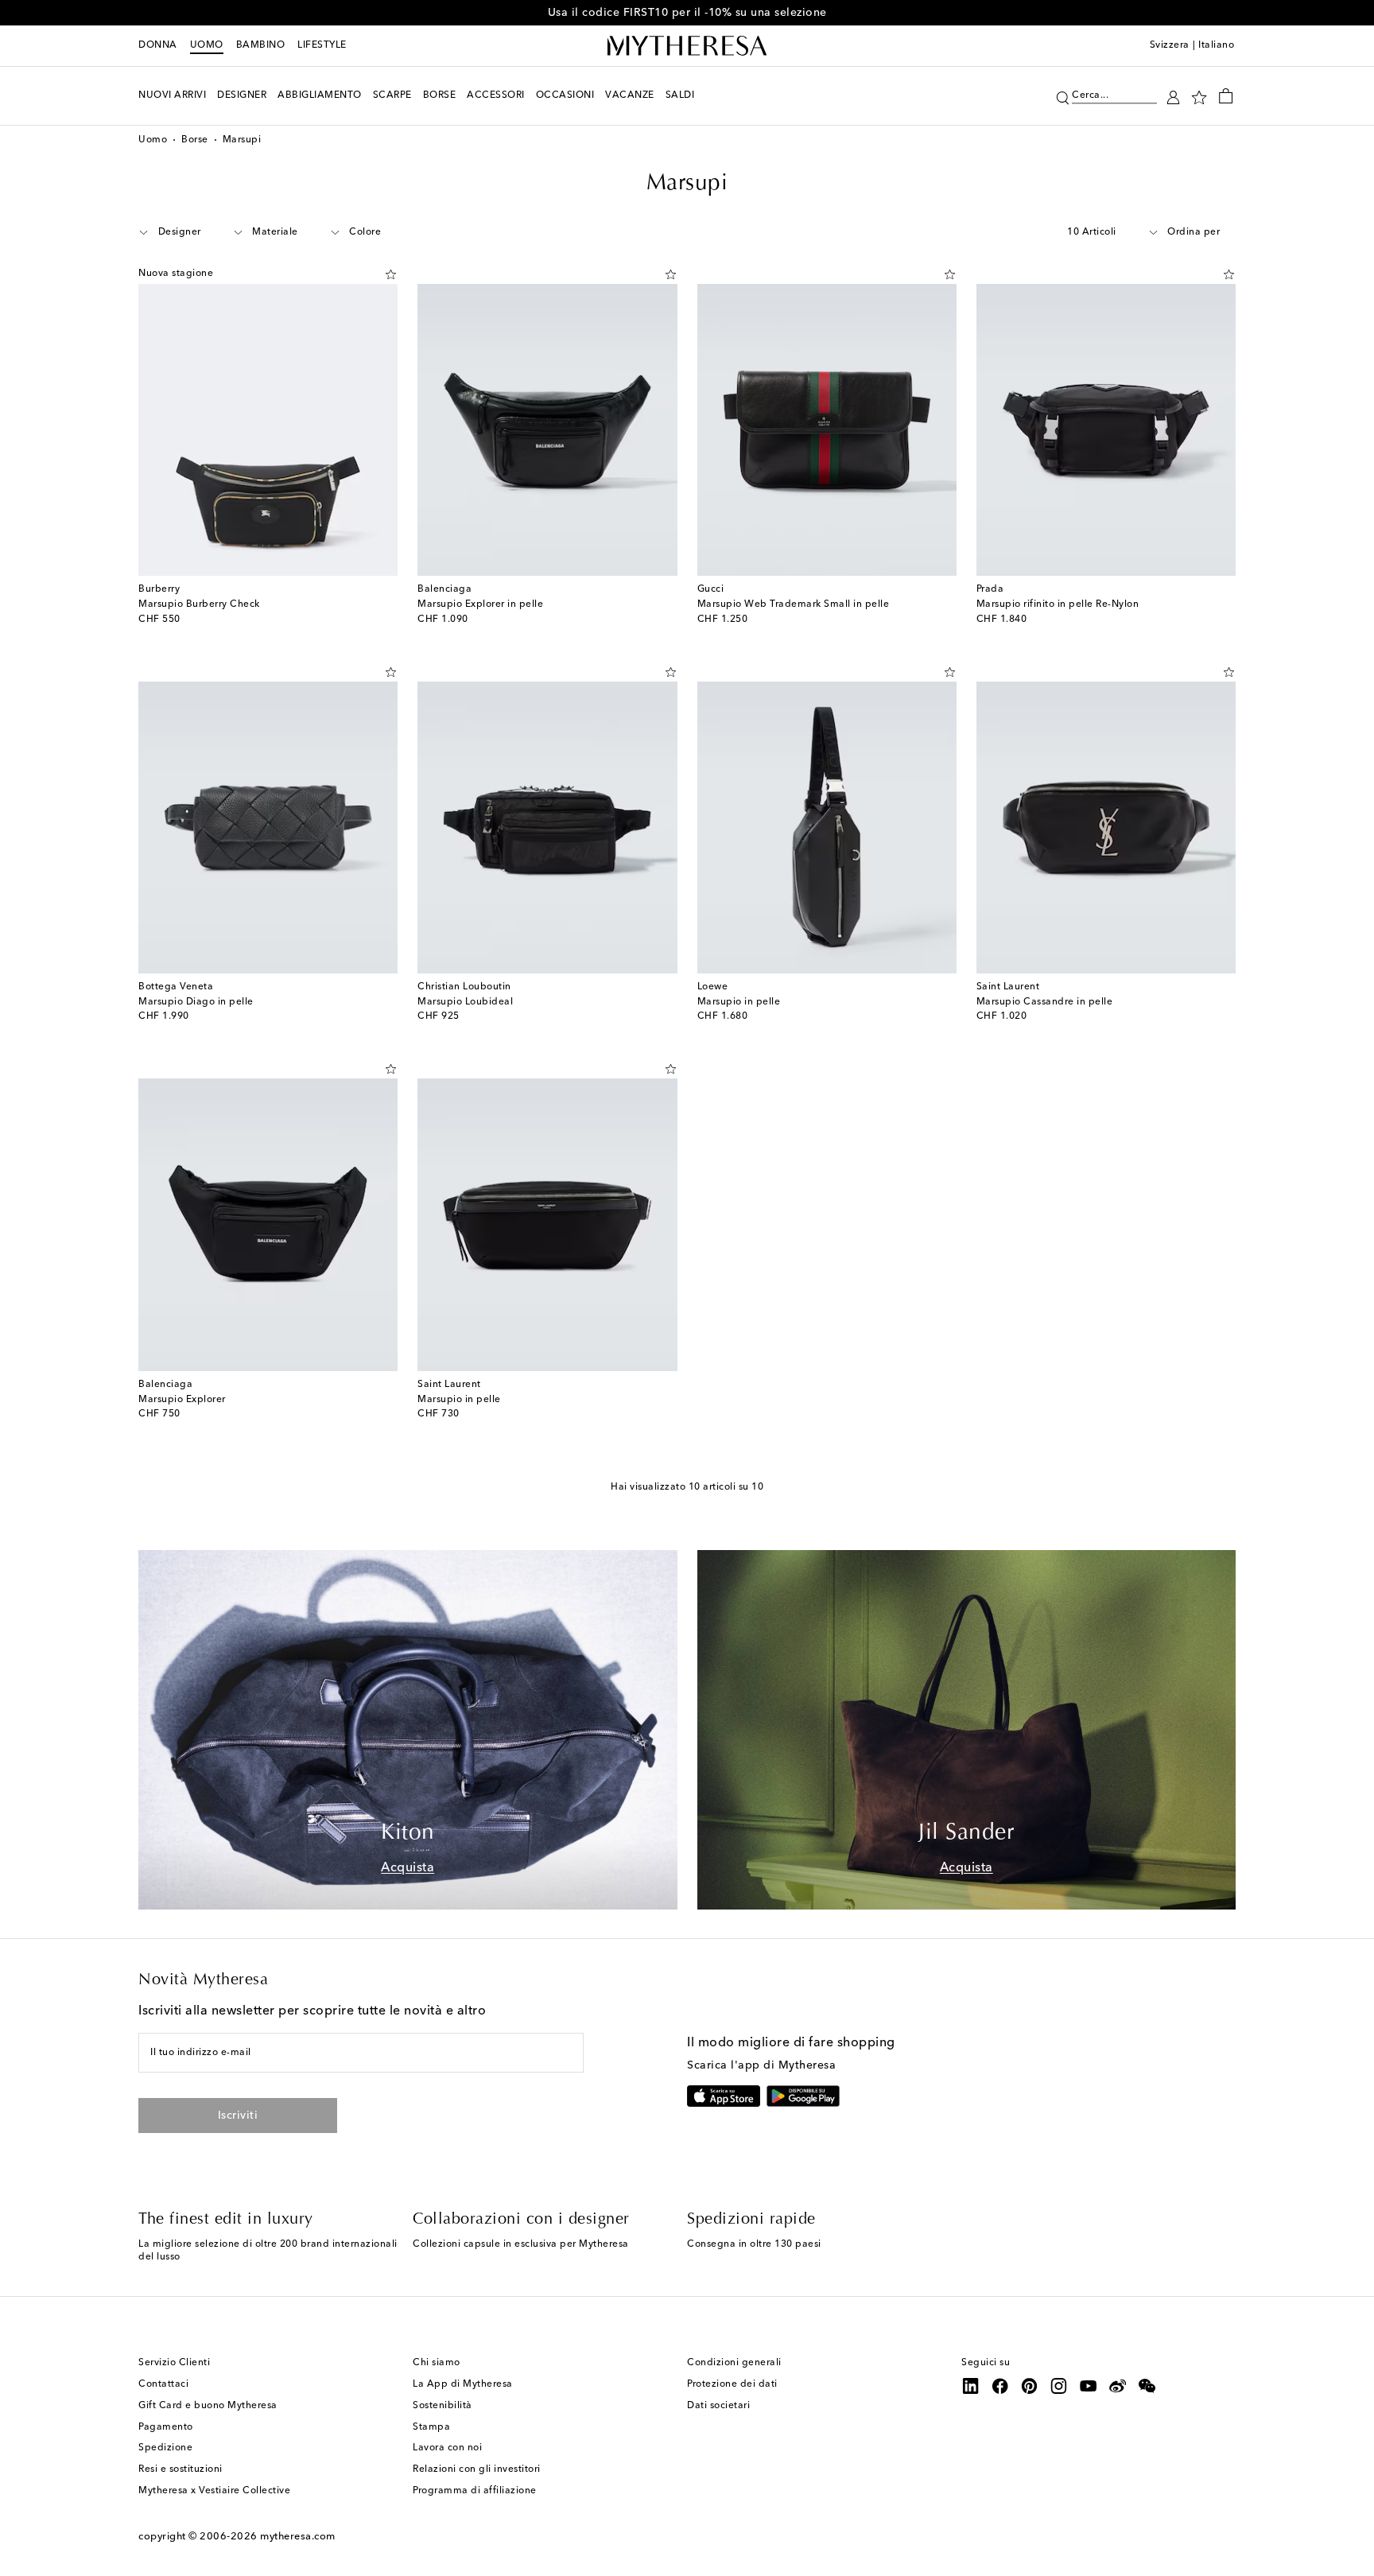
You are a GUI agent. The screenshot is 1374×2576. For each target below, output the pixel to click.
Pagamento (166, 2427)
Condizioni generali (734, 2363)
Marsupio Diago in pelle (196, 1002)
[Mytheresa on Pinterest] (1030, 2386)
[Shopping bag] (1226, 95)
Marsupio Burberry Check (199, 604)
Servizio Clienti (174, 2363)
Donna (158, 45)
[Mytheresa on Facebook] (1000, 2386)
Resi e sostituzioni (180, 2469)
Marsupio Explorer (182, 1400)
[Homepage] (687, 46)
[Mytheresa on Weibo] (1118, 2386)
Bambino (261, 45)
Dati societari (718, 2406)
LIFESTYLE (322, 45)
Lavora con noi (447, 2448)
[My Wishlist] (1199, 96)
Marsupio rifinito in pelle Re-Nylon (1058, 604)
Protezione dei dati (732, 2384)
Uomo (207, 45)
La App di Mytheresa (463, 2384)
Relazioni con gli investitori (477, 2469)
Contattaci (163, 2384)
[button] (1063, 96)
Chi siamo (437, 2363)
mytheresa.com (298, 2537)
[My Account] (1173, 96)
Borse (195, 140)
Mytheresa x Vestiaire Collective (214, 2491)
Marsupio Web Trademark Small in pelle (794, 604)
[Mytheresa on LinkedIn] (971, 2386)
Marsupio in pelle (739, 1002)
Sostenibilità (442, 2406)
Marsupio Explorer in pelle (480, 604)
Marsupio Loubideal (465, 1002)
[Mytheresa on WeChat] (1147, 2386)
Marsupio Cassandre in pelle (1045, 1002)
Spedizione (165, 2448)
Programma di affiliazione (475, 2491)
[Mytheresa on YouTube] (1089, 2386)
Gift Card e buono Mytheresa (208, 2406)
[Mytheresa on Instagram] (1059, 2386)
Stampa (431, 2427)
